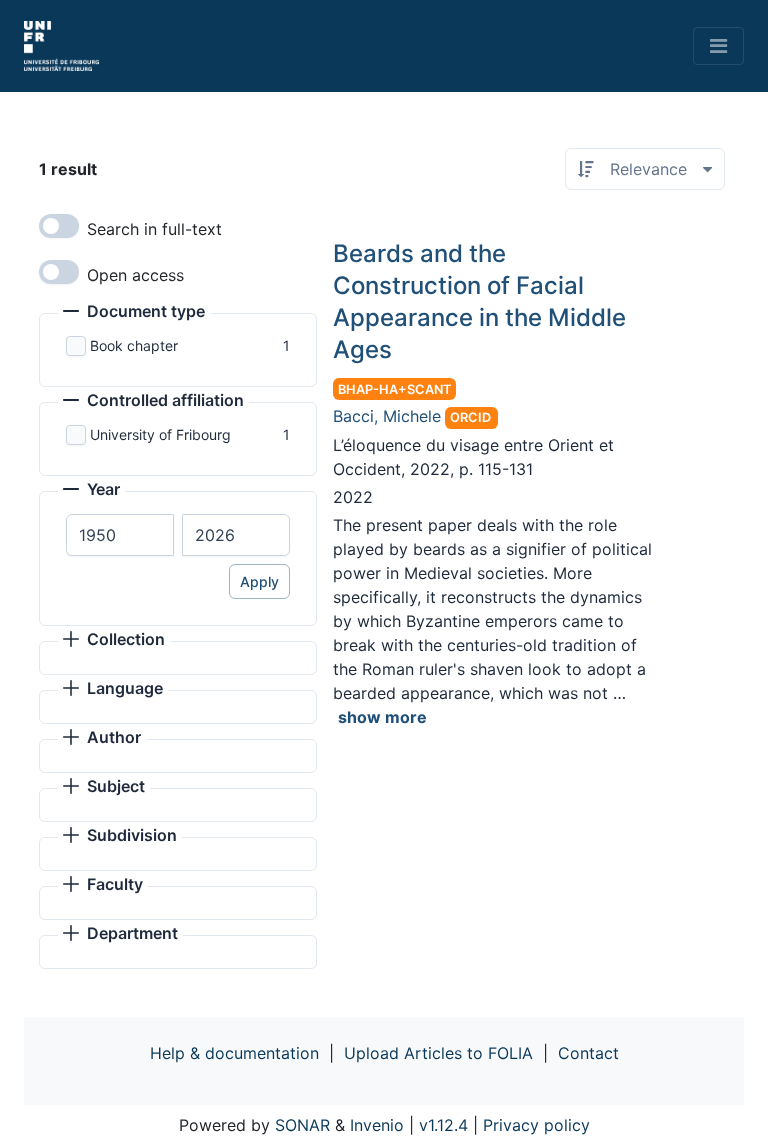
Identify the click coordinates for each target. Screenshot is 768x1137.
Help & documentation (234, 1053)
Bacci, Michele (387, 416)
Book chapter (134, 345)
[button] (134, 313)
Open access (135, 275)
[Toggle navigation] (718, 46)
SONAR (302, 1125)
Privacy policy (536, 1125)
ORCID (470, 417)
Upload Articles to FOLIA (438, 1053)
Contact (588, 1053)
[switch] (59, 226)
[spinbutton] (120, 535)
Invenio (377, 1125)
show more (382, 717)
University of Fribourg (160, 434)
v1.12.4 (443, 1125)
